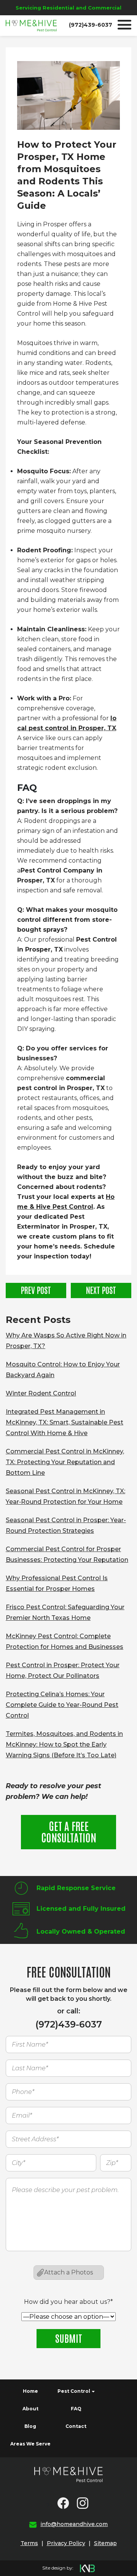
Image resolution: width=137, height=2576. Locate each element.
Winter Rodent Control (41, 1393)
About (30, 2409)
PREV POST (36, 1290)
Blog (30, 2426)
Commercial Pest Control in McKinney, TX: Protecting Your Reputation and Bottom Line (65, 1462)
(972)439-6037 (91, 25)
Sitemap (105, 2543)
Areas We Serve (30, 2444)
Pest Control (74, 2391)
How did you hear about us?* (68, 2302)
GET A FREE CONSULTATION (69, 1831)
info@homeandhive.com (74, 2524)
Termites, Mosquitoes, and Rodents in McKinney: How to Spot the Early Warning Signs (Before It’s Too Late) (64, 1744)
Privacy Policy (66, 2543)
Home (30, 2391)
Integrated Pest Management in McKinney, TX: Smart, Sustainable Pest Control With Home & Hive (65, 1422)
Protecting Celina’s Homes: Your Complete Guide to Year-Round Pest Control (62, 1705)
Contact (76, 2426)
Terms (29, 2543)
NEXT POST (101, 1290)
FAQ (76, 2409)
